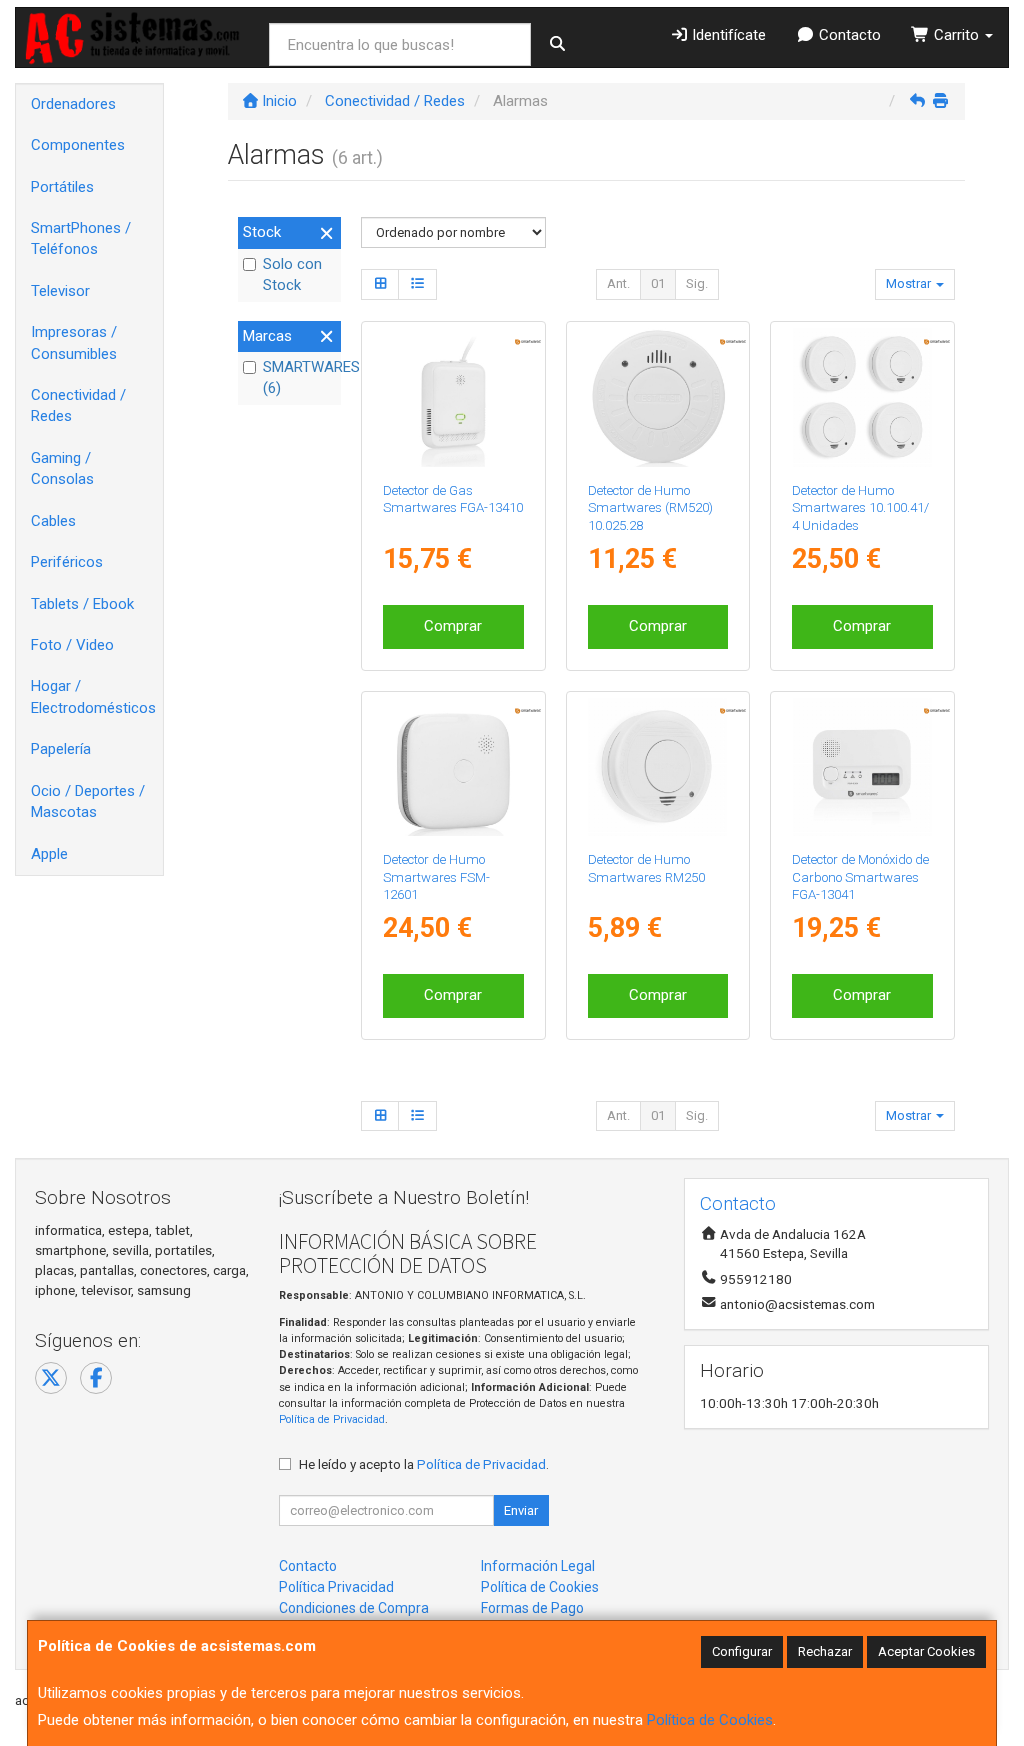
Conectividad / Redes (78, 405)
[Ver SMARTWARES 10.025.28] (657, 397)
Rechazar (825, 1651)
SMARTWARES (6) (299, 377)
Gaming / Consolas (62, 468)
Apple (49, 854)
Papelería (61, 749)
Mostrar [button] (910, 283)
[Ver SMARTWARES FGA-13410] (453, 397)
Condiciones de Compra (354, 1608)
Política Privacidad (336, 1587)
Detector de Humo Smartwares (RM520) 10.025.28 (650, 508)
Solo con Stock (292, 274)
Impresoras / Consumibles (74, 342)
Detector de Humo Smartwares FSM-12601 (436, 877)
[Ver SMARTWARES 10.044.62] (657, 767)
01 (658, 283)
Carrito (956, 35)
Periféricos (67, 562)
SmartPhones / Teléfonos (81, 238)
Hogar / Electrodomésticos (93, 696)
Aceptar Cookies (926, 1651)
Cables (53, 521)
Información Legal (538, 1566)
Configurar (742, 1651)
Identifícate (727, 35)
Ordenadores (73, 104)
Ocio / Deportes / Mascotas (88, 801)
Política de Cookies (710, 1720)
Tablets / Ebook (82, 604)
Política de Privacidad (332, 1419)
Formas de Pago (532, 1608)
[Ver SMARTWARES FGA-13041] (862, 767)
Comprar (453, 626)
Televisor (60, 291)
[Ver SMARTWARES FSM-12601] (453, 767)
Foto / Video (72, 645)
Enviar (521, 1510)
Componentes (78, 145)
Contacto (848, 35)
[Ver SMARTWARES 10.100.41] (862, 397)
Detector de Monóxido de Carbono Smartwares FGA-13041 (860, 877)
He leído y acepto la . (424, 1464)
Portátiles (62, 187)
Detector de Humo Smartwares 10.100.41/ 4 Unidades (860, 508)
